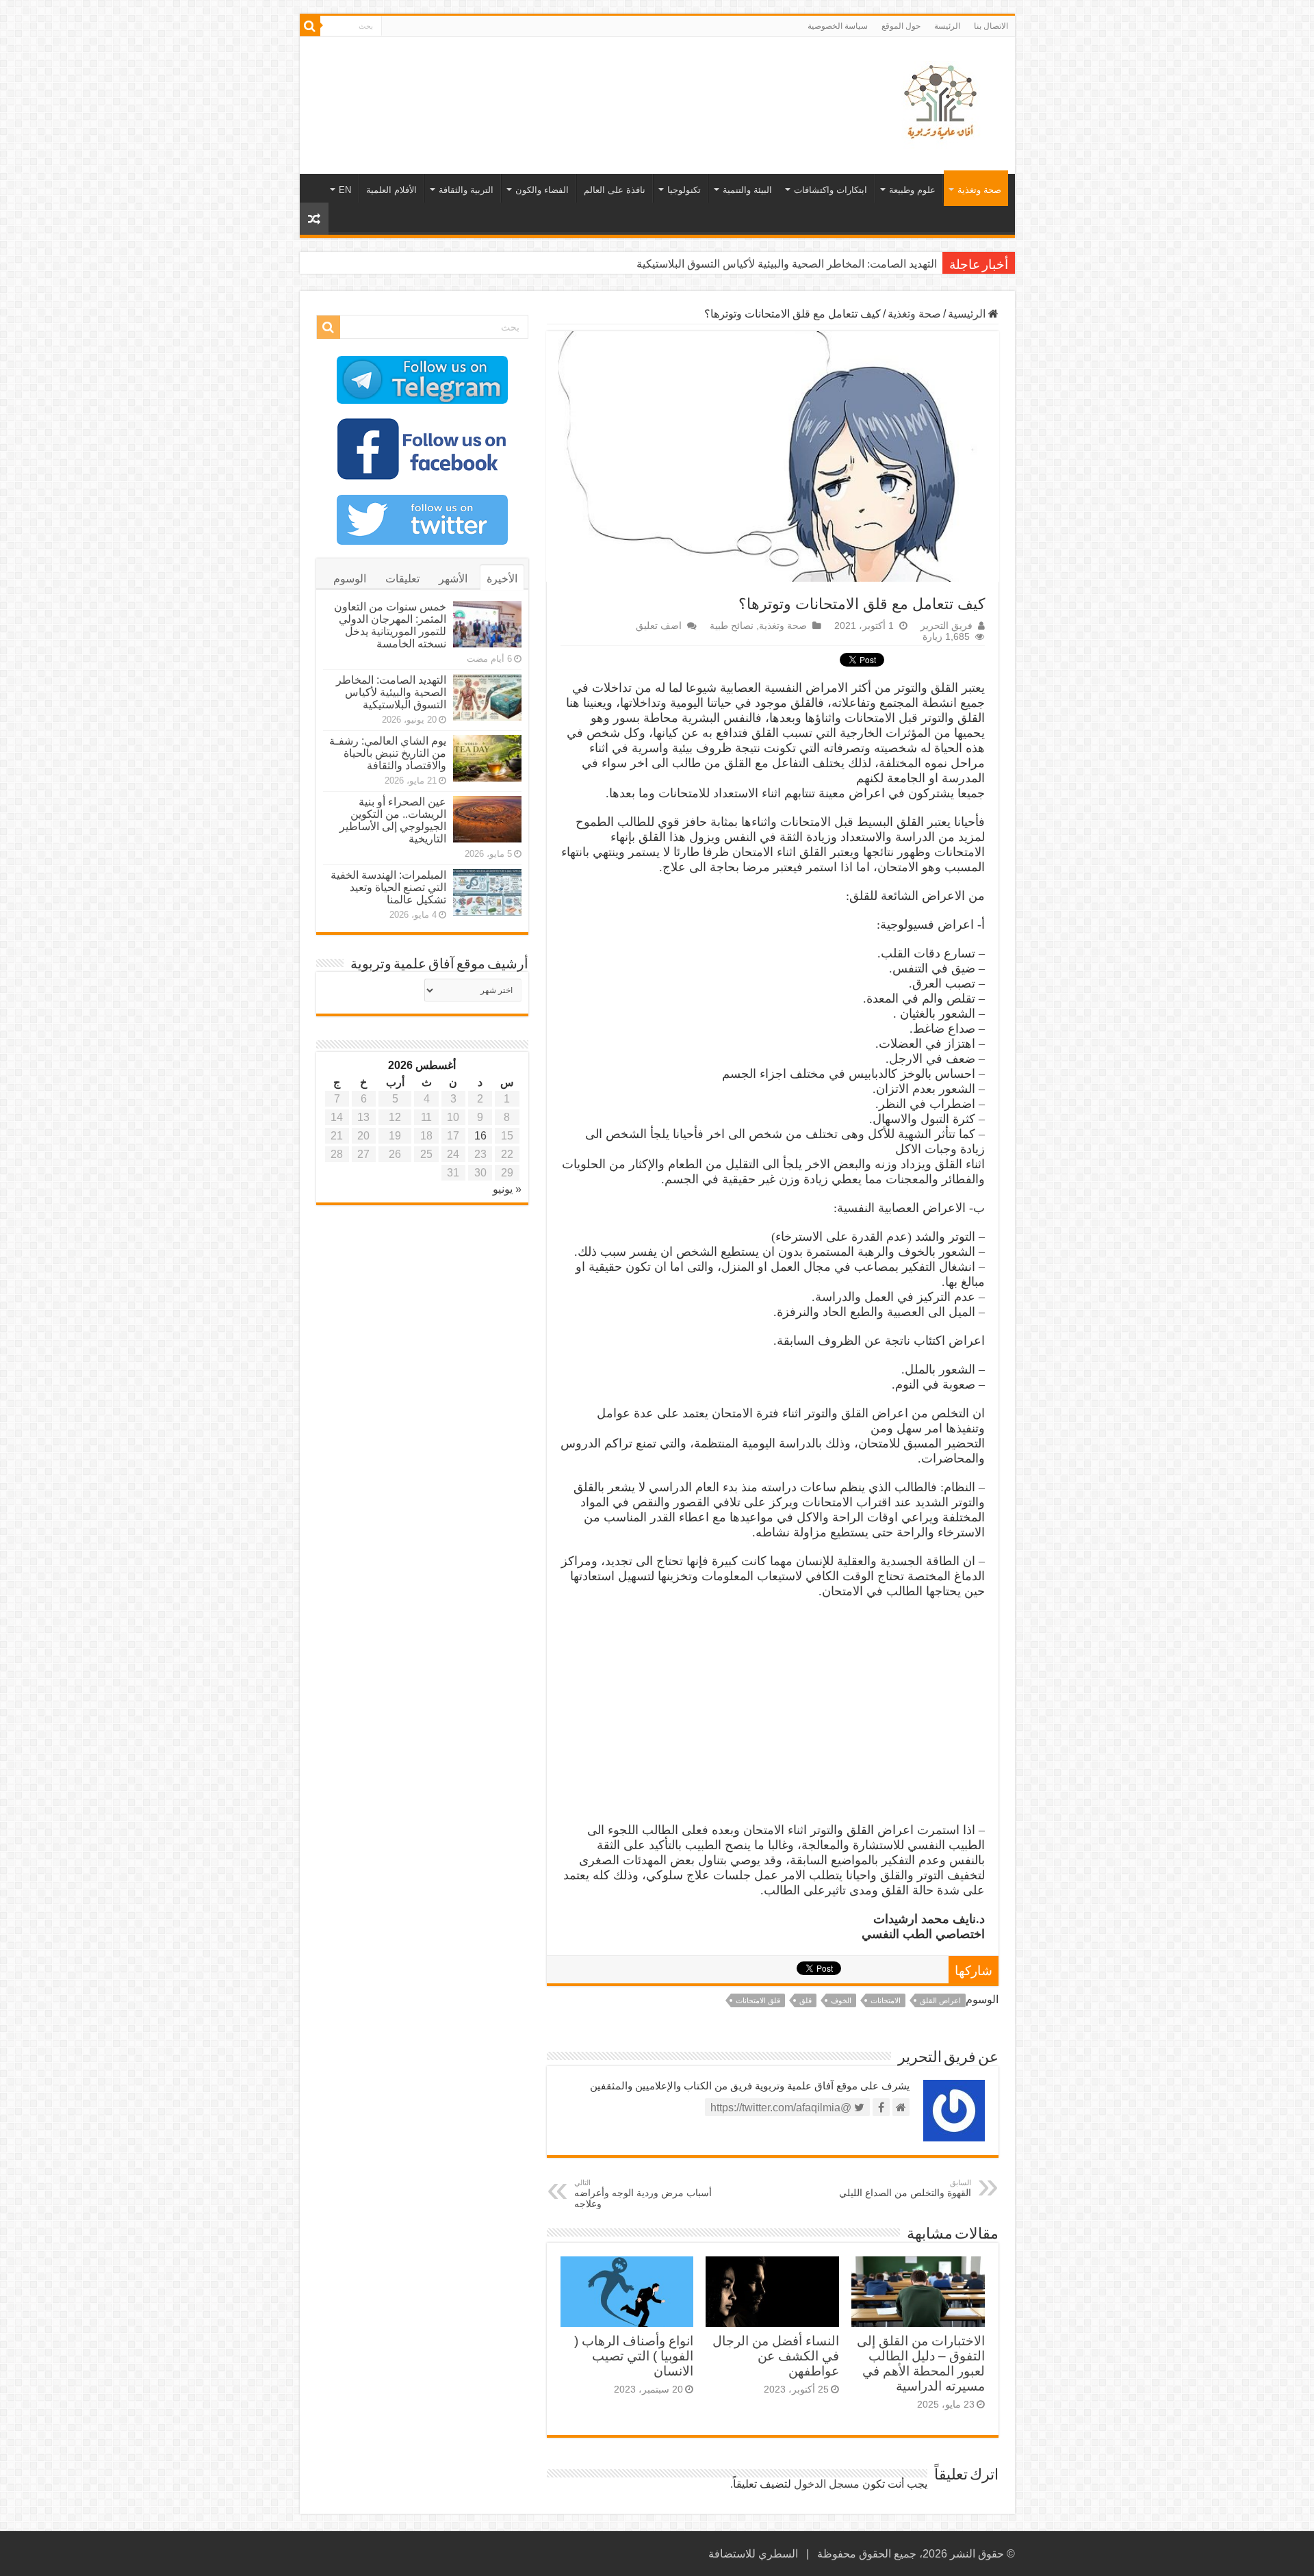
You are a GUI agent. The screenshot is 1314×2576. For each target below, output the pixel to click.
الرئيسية (968, 314)
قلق (806, 2000)
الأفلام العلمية (391, 190)
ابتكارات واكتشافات (830, 190)
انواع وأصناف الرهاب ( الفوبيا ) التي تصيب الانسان (634, 2356)
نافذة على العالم (615, 190)
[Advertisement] (559, 81)
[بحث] (310, 26)
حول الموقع (901, 26)
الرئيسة (947, 26)
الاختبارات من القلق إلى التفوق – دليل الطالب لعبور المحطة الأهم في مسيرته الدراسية (921, 2364)
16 (480, 1136)
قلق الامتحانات (758, 2000)
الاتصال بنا (991, 26)
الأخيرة (502, 579)
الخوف (841, 2000)
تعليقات (402, 579)
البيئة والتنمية (747, 190)
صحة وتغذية (979, 190)
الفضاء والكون (542, 190)
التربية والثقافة (466, 190)
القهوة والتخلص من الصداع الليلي (905, 2188)
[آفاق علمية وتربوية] (943, 103)
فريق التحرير (946, 626)
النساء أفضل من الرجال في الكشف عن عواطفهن (776, 2356)
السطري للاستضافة (753, 2554)
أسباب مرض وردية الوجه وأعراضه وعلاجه (643, 2194)
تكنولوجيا (684, 190)
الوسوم (350, 579)
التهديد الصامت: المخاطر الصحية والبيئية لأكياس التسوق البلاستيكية (787, 264)
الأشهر (453, 579)
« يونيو (507, 1189)
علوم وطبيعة (912, 190)
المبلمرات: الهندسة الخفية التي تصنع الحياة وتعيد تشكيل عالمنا (388, 887)
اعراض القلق (940, 2000)
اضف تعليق (659, 626)
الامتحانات (886, 2000)
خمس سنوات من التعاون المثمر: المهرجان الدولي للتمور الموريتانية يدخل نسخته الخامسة (390, 625)
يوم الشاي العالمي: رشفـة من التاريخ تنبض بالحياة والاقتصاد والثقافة (388, 753)
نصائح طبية (732, 626)
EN (345, 190)
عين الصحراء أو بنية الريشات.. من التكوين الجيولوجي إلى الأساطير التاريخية (393, 820)
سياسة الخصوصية (838, 26)
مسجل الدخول (827, 2484)
